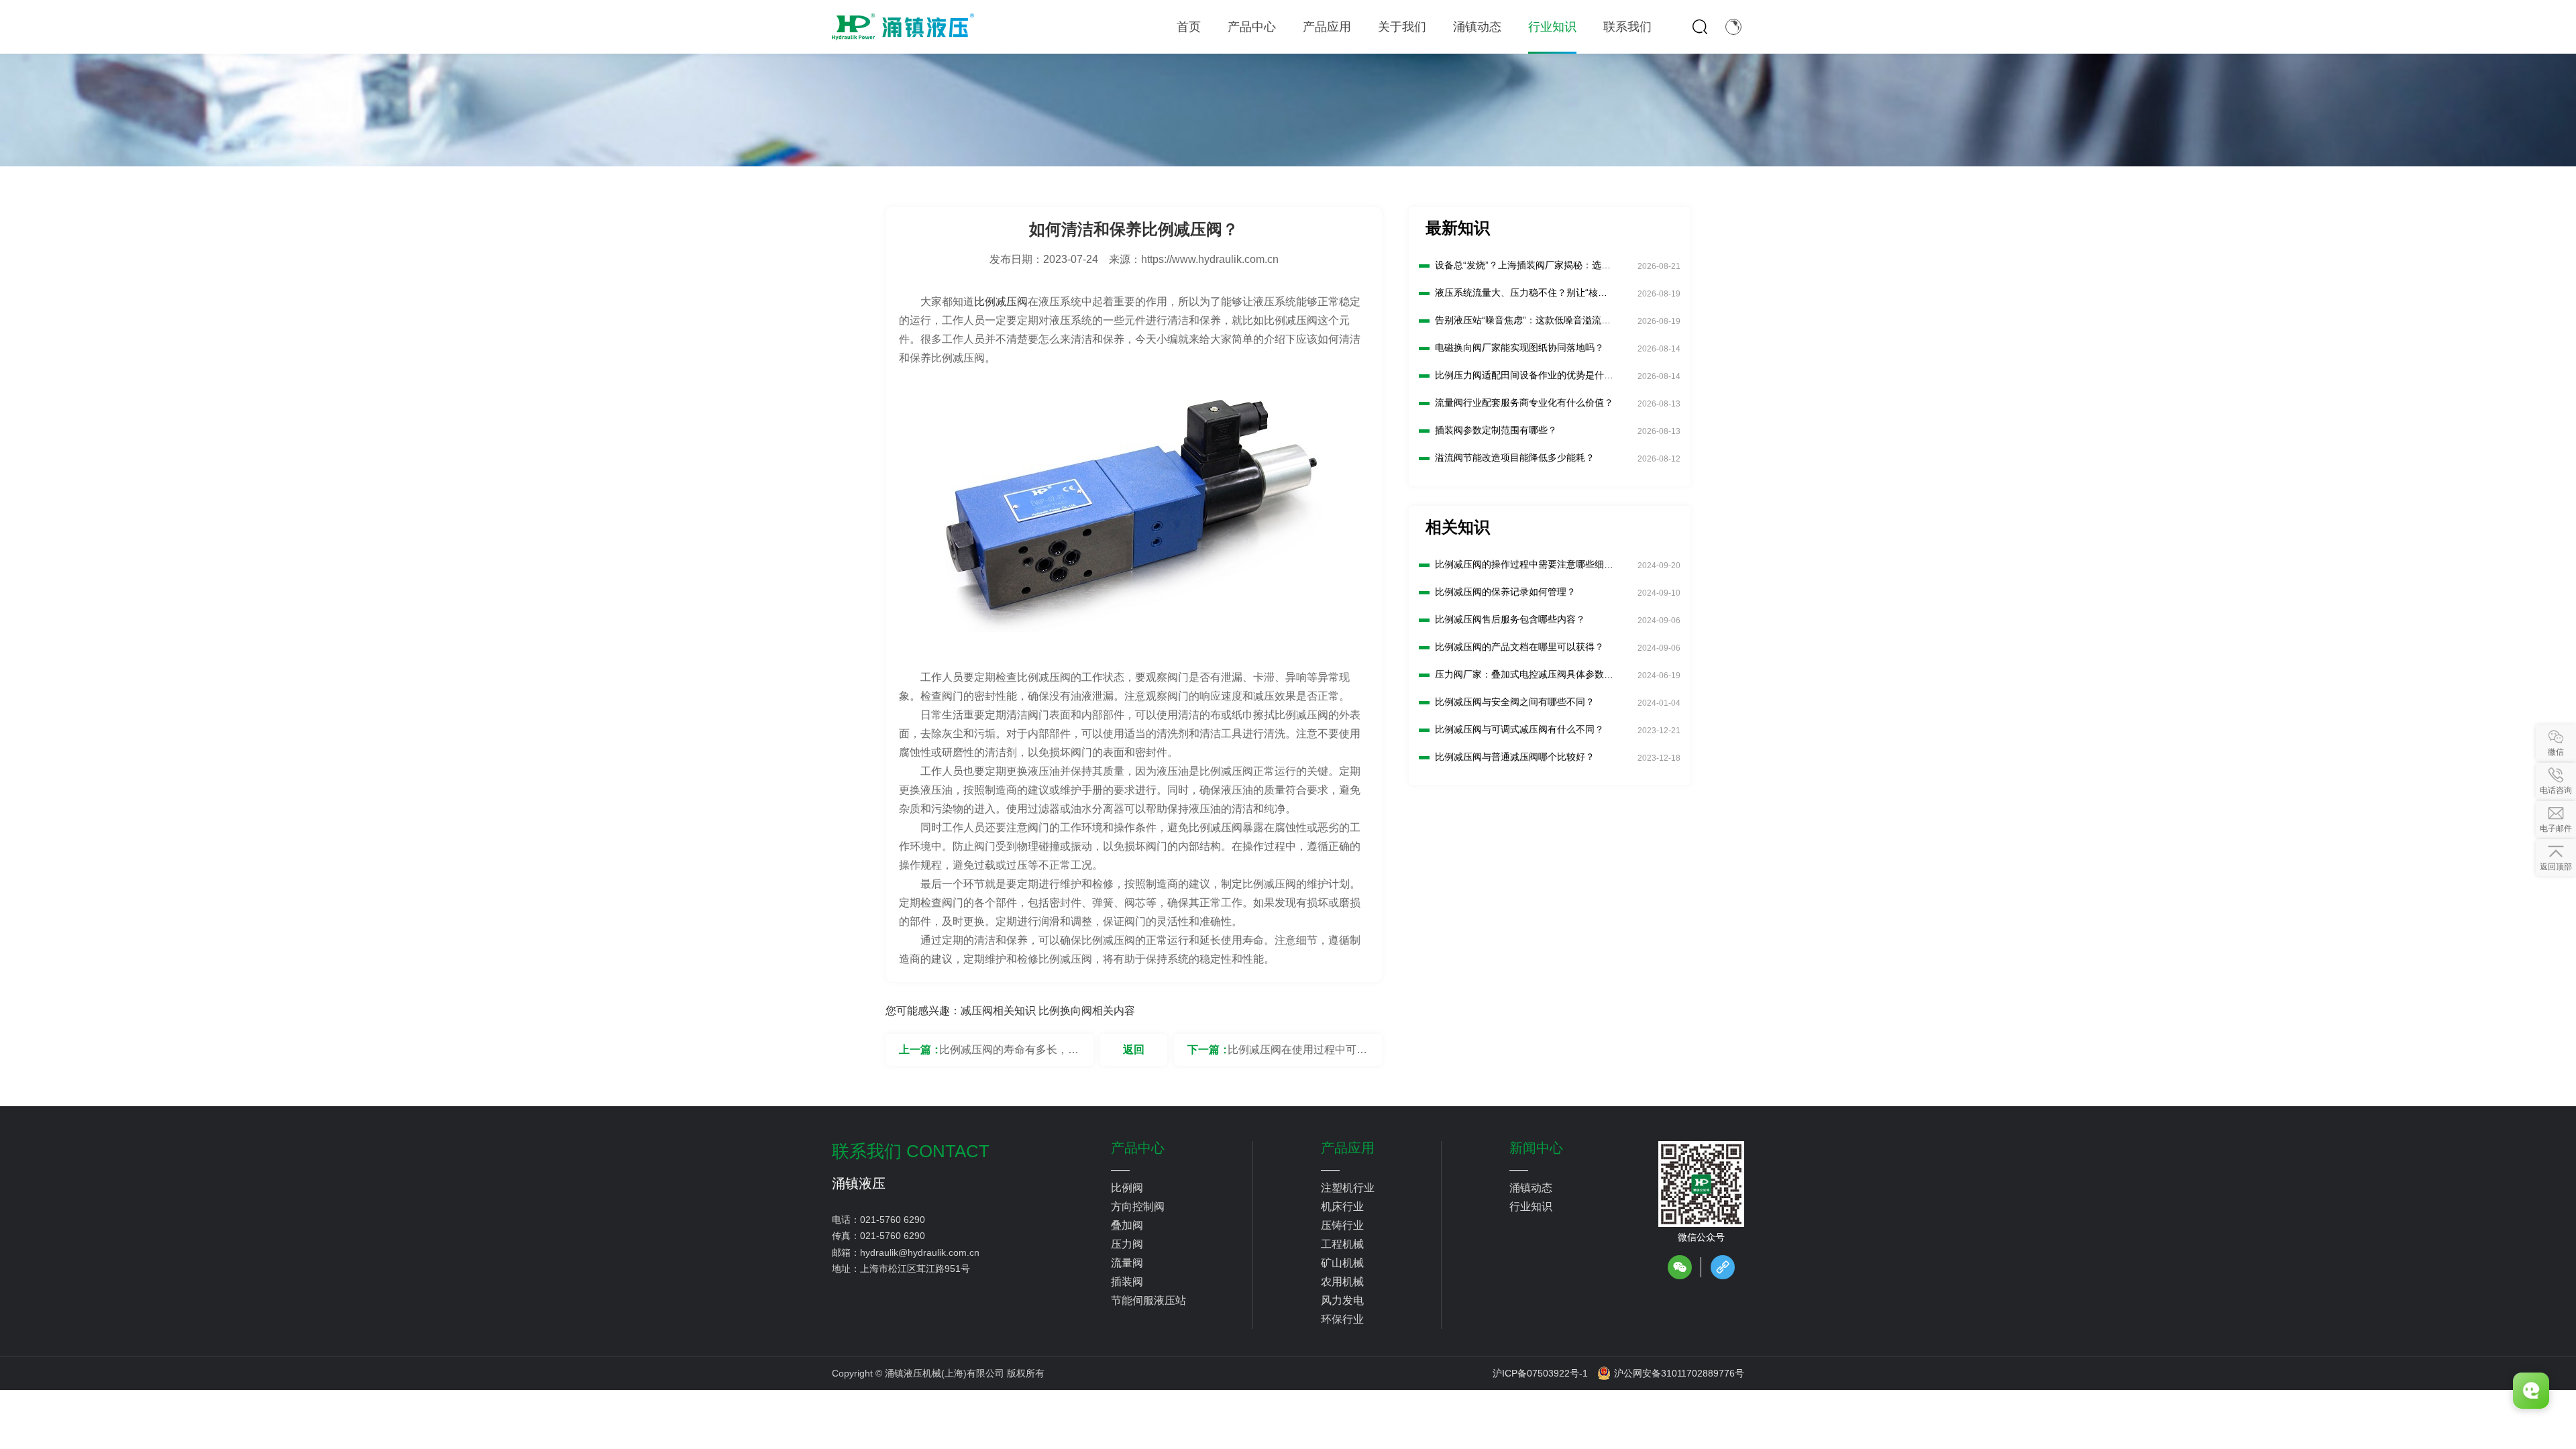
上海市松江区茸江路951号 (915, 1269)
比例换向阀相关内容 (1087, 1011)
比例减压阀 (1001, 302)
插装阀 (1127, 1282)
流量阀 (1127, 1263)
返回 (1134, 1050)
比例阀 (1127, 1188)
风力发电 (1342, 1300)
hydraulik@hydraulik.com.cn (920, 1252)
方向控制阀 (1138, 1206)
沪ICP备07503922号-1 (1540, 1373)
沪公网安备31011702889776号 (1679, 1373)
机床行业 (1342, 1206)
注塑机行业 (1348, 1188)
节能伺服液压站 (1148, 1300)
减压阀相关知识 (998, 1011)
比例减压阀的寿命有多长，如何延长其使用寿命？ (1009, 1055)
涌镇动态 (1531, 1188)
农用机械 (1342, 1282)
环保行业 (1342, 1319)
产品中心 (1138, 1148)
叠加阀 (1127, 1225)
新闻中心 (1536, 1148)
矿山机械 (1342, 1263)
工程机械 (1342, 1244)
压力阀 (1127, 1244)
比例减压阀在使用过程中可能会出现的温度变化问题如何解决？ (1297, 1055)
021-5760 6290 (893, 1220)
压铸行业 (1342, 1225)
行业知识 (1531, 1206)
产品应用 (1348, 1148)
